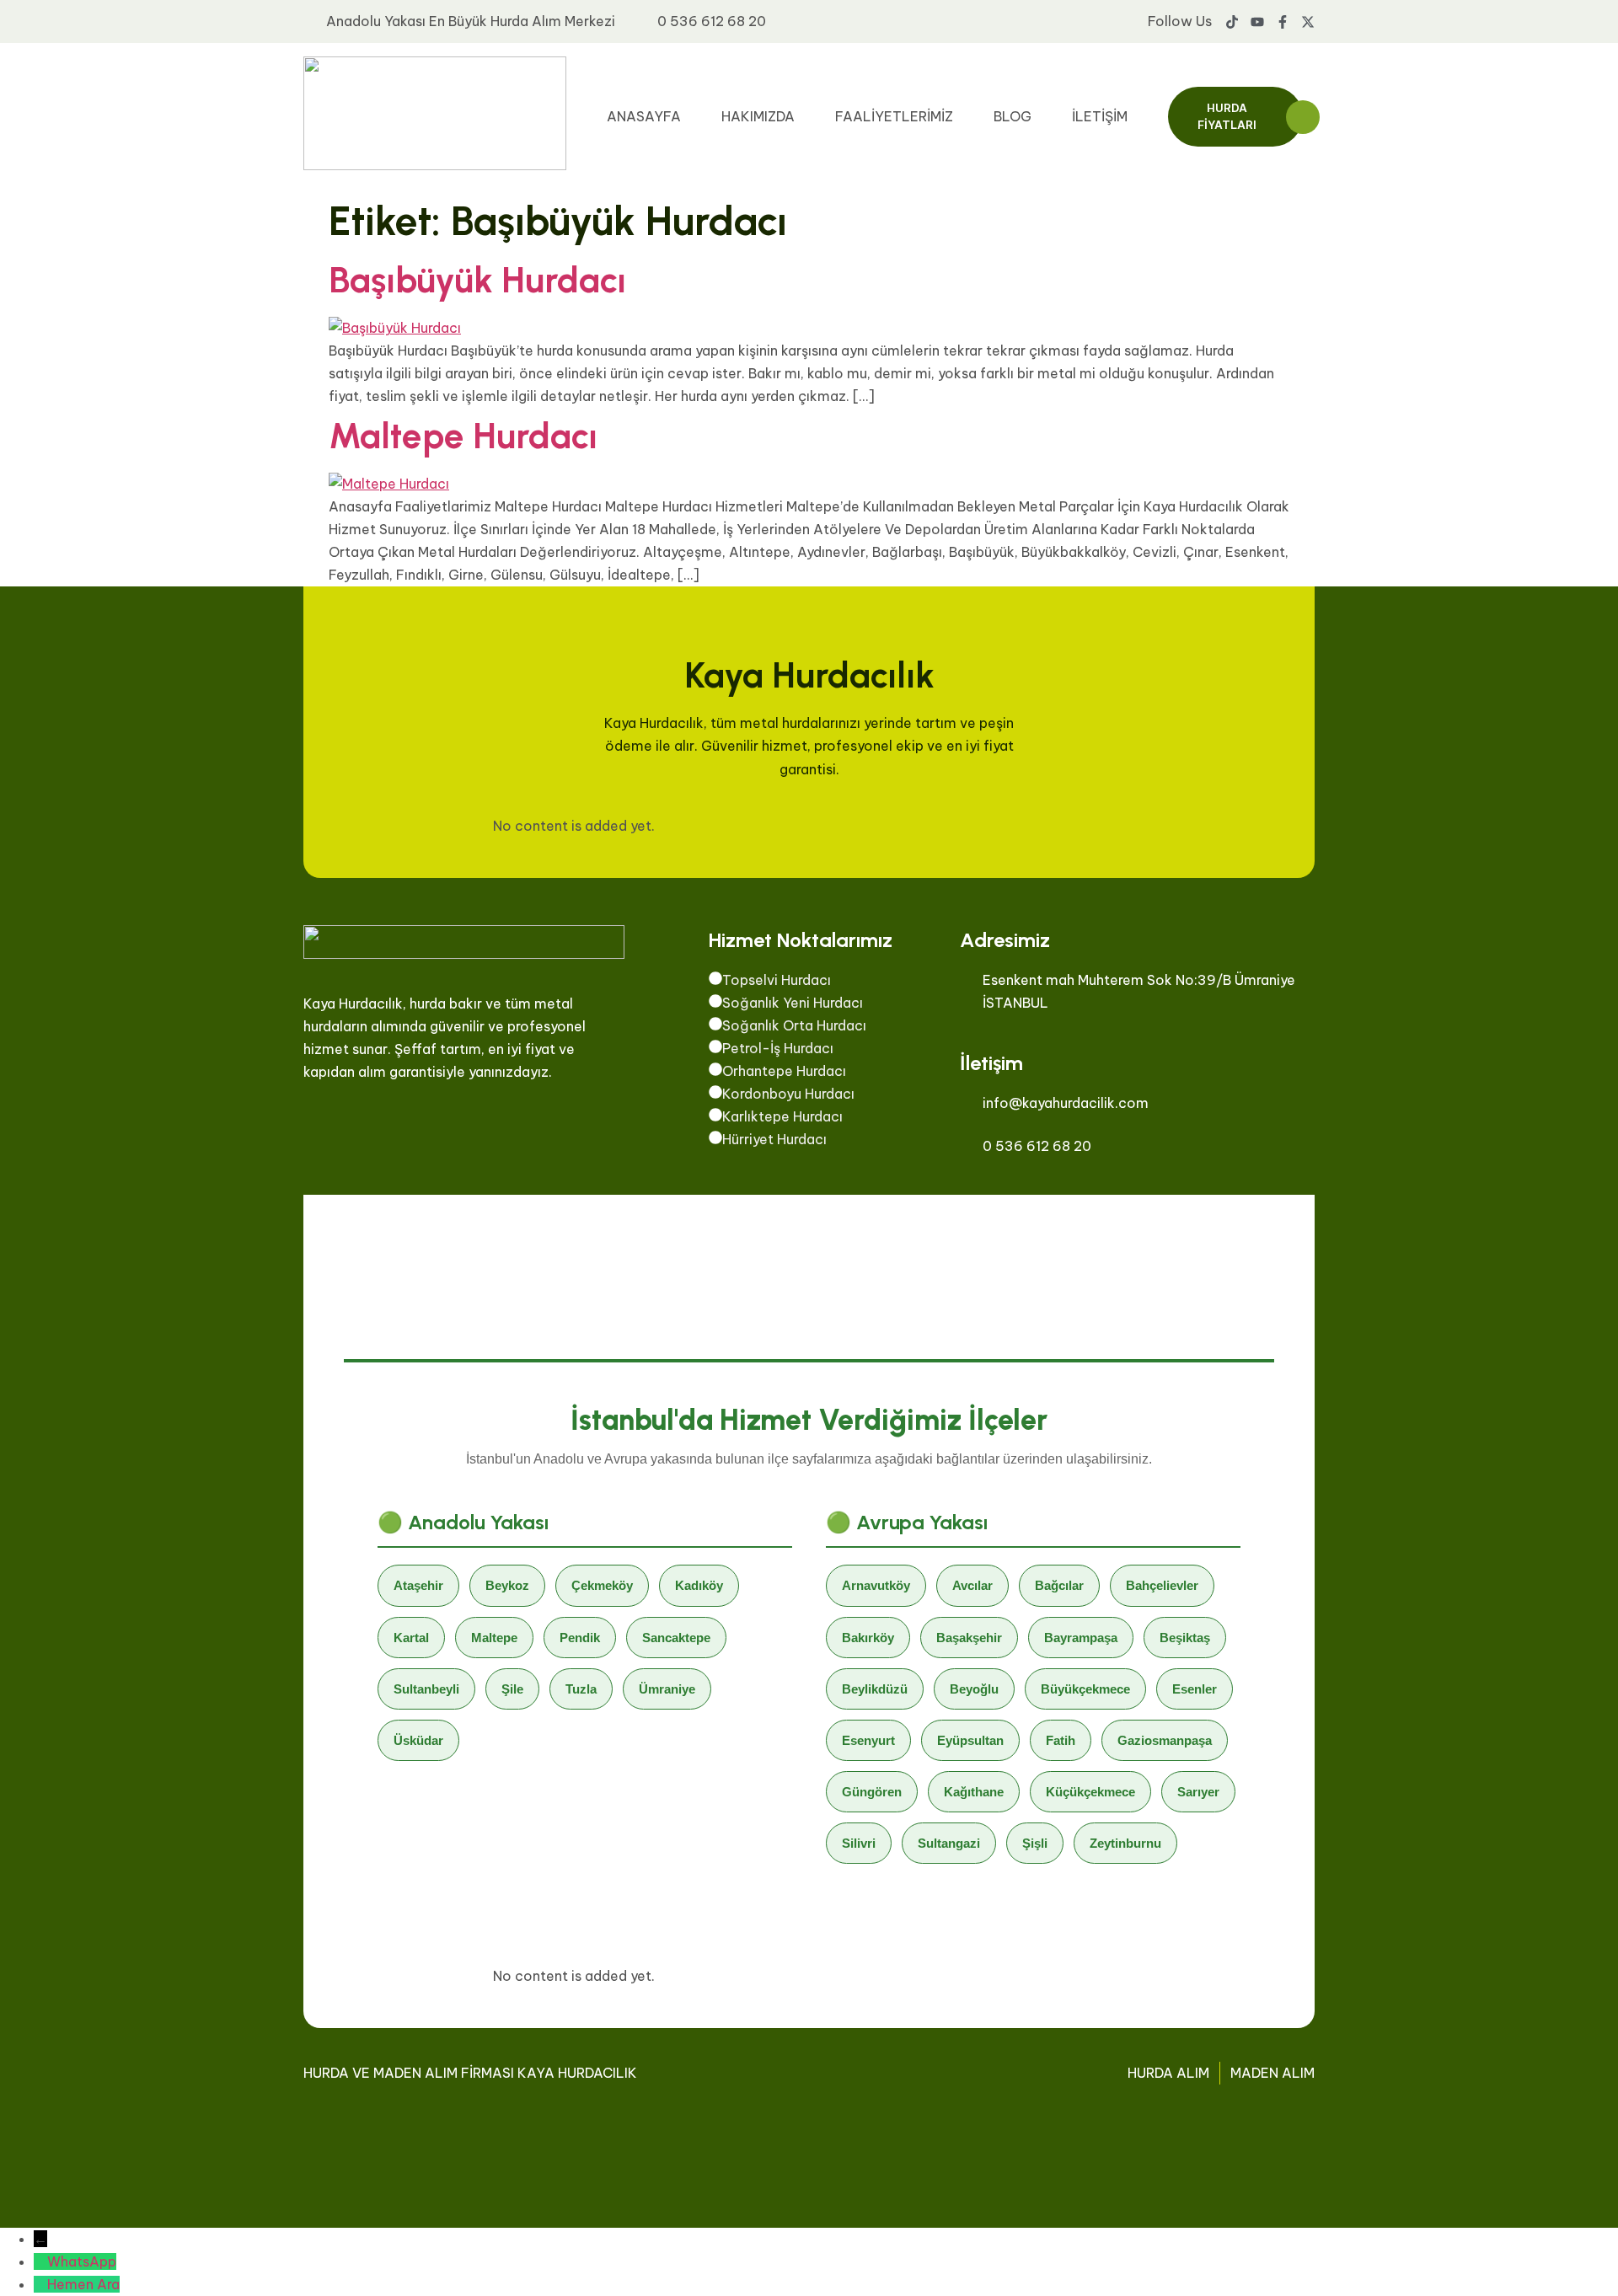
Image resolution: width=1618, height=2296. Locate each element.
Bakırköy (868, 1638)
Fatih (1061, 1740)
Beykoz (507, 1585)
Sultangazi (949, 1843)
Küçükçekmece (1090, 1792)
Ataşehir (418, 1585)
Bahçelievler (1162, 1585)
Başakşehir (969, 1638)
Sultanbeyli (426, 1689)
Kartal (411, 1638)
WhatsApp (82, 2261)
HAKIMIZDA (758, 116)
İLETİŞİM (1100, 116)
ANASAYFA (644, 116)
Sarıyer (1198, 1792)
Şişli (1035, 1843)
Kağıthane (974, 1792)
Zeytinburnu (1125, 1843)
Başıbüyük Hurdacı (477, 280)
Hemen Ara (83, 2284)
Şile (512, 1689)
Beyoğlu (974, 1689)
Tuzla (581, 1689)
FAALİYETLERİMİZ (894, 116)
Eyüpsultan (970, 1740)
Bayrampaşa (1081, 1638)
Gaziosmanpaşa (1165, 1740)
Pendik (580, 1638)
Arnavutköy (876, 1585)
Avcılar (972, 1585)
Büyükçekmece (1085, 1689)
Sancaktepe (676, 1638)
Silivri (859, 1843)
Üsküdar (418, 1740)
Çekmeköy (602, 1585)
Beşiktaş (1185, 1638)
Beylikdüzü (875, 1689)
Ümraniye (667, 1689)
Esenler (1195, 1689)
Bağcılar (1059, 1585)
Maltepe (494, 1638)
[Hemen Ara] (40, 2284)
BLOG (1013, 116)
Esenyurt (868, 1740)
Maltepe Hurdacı (463, 436)
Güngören (872, 1792)
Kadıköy (699, 1585)
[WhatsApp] (40, 2261)
